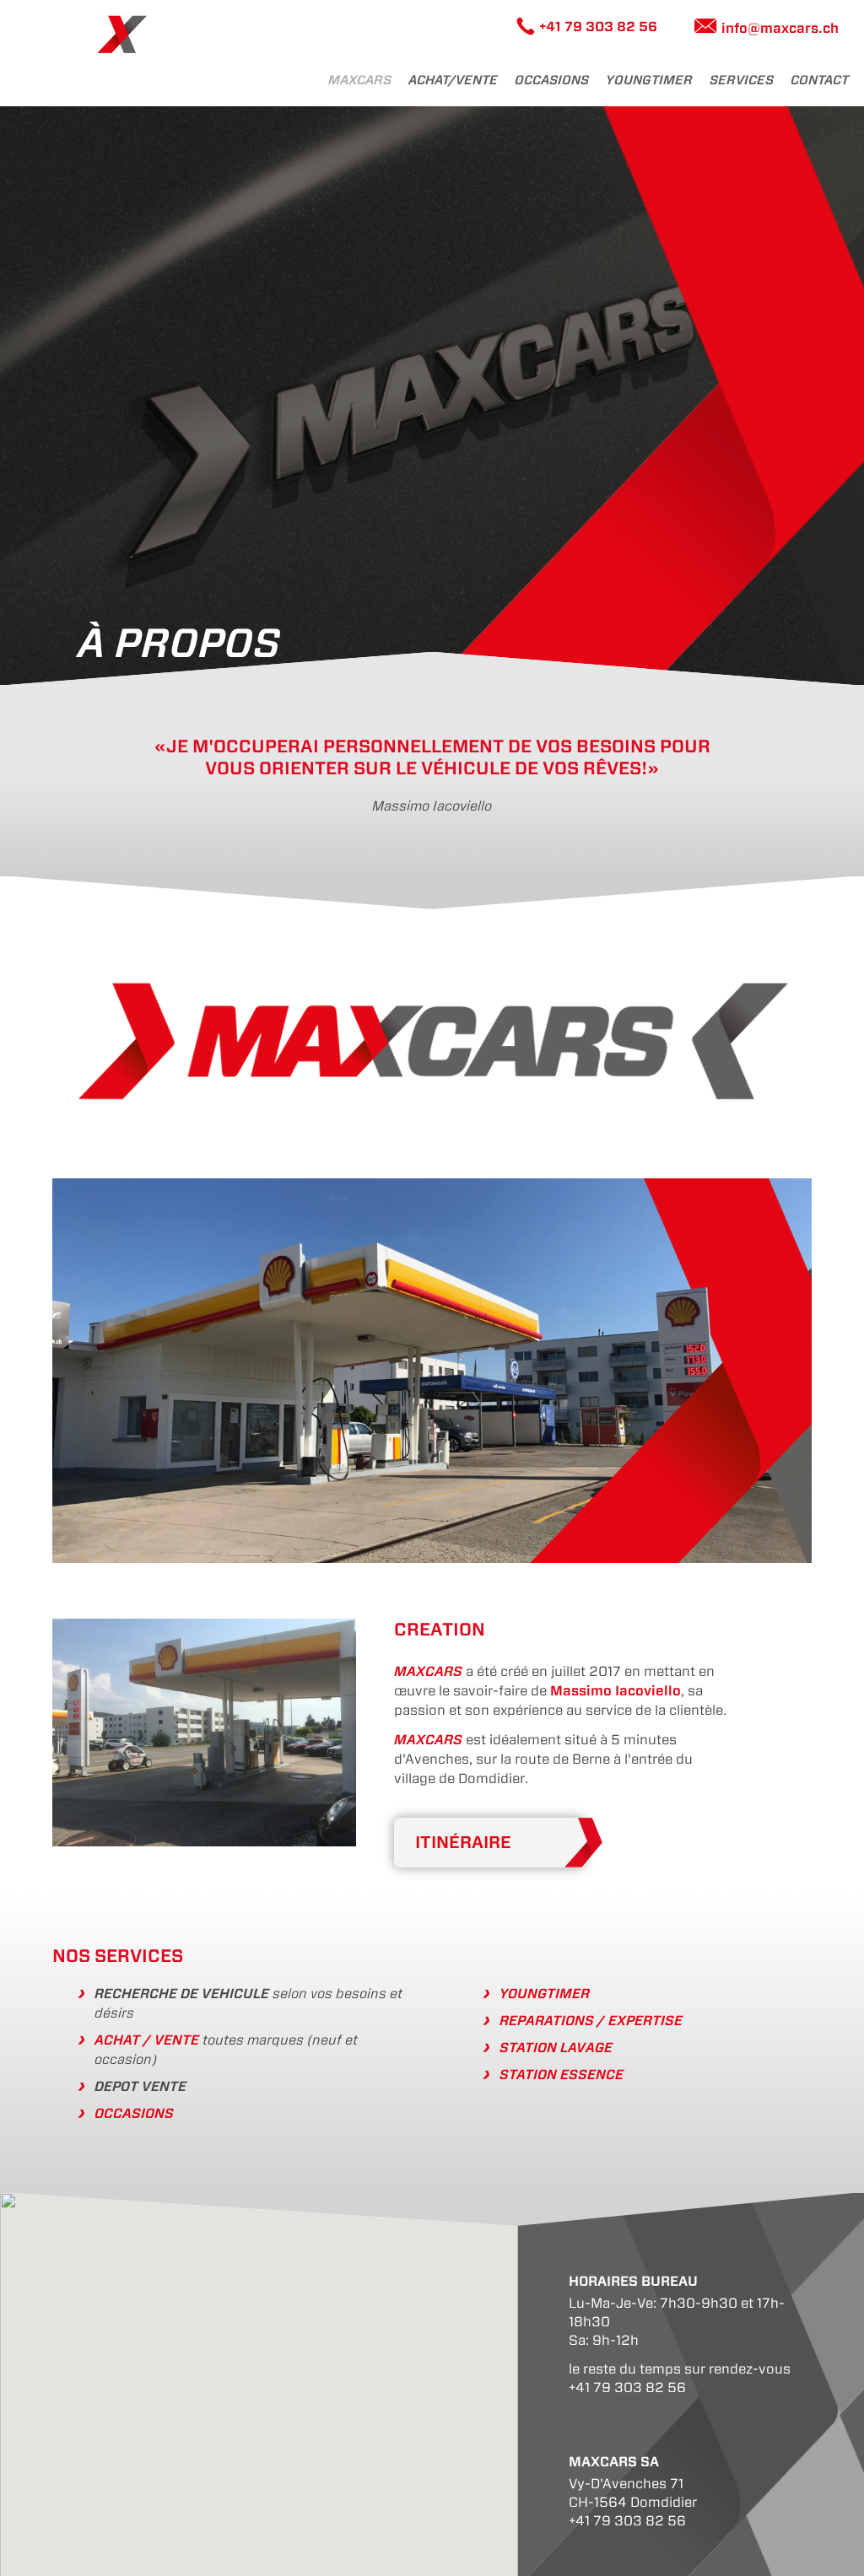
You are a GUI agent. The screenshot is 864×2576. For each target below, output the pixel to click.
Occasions (552, 80)
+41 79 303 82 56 (598, 27)
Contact (820, 80)
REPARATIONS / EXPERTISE (591, 2021)
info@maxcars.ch (780, 28)
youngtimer (649, 80)
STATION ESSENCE (562, 2075)
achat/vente (453, 80)
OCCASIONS (134, 2113)
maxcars (360, 80)
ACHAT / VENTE (147, 2040)
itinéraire (463, 1842)
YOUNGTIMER (545, 1994)
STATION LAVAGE (556, 2048)
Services (742, 80)
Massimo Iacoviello (616, 1691)
